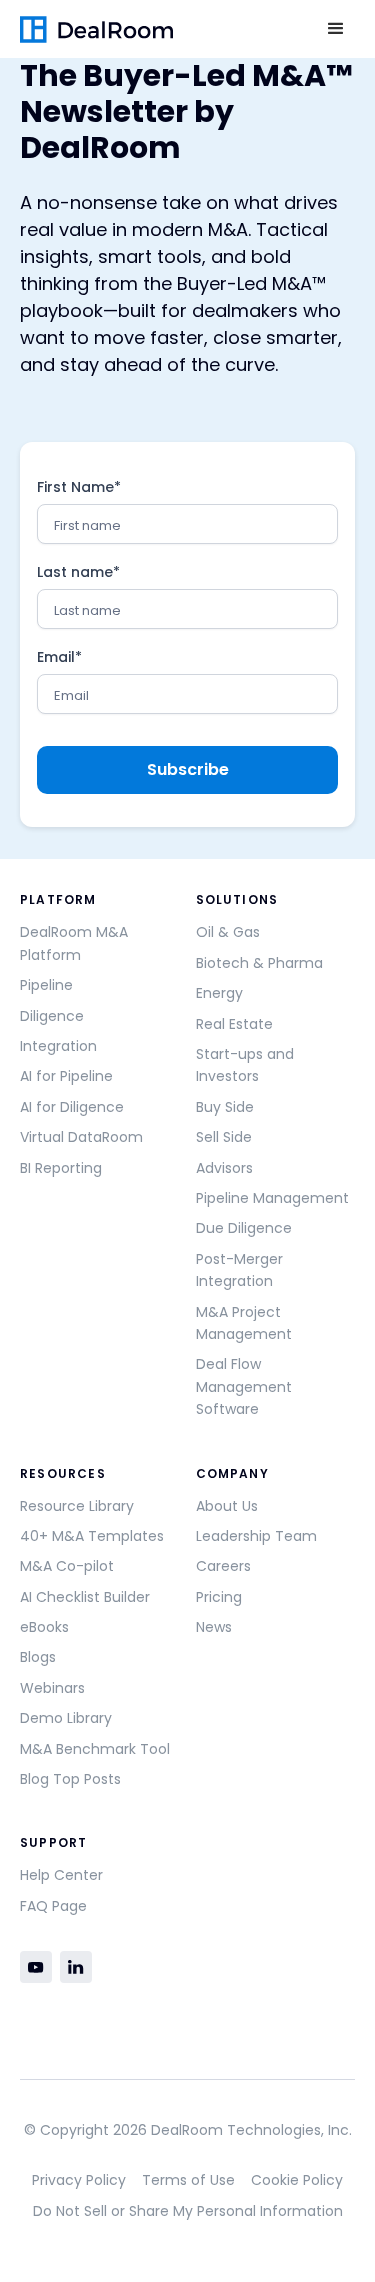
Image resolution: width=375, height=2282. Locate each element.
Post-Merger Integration (239, 1270)
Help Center (61, 1875)
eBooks (44, 1627)
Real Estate (234, 1024)
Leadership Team (256, 1536)
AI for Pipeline (66, 1076)
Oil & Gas (228, 932)
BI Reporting (61, 1168)
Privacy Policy (79, 2180)
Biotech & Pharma (259, 963)
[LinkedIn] (76, 1967)
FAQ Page (53, 1906)
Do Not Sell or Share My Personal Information (188, 2211)
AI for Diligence (72, 1107)
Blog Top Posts (70, 1779)
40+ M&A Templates (92, 1536)
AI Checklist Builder (85, 1597)
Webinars (52, 1688)
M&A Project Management (244, 1323)
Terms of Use (188, 2180)
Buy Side (225, 1107)
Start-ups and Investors (245, 1065)
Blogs (38, 1657)
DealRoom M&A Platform (74, 943)
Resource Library (77, 1506)
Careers (223, 1566)
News (214, 1627)
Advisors (224, 1168)
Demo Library (66, 1718)
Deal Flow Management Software (244, 1386)
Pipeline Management (272, 1198)
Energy (219, 993)
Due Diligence (244, 1228)
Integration (58, 1046)
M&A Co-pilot (67, 1566)
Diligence (52, 1016)
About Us (227, 1506)
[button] (336, 29)
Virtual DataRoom (81, 1137)
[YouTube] (36, 1967)
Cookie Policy (297, 2180)
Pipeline (46, 985)
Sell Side (224, 1137)
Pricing (219, 1597)
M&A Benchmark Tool (95, 1749)
